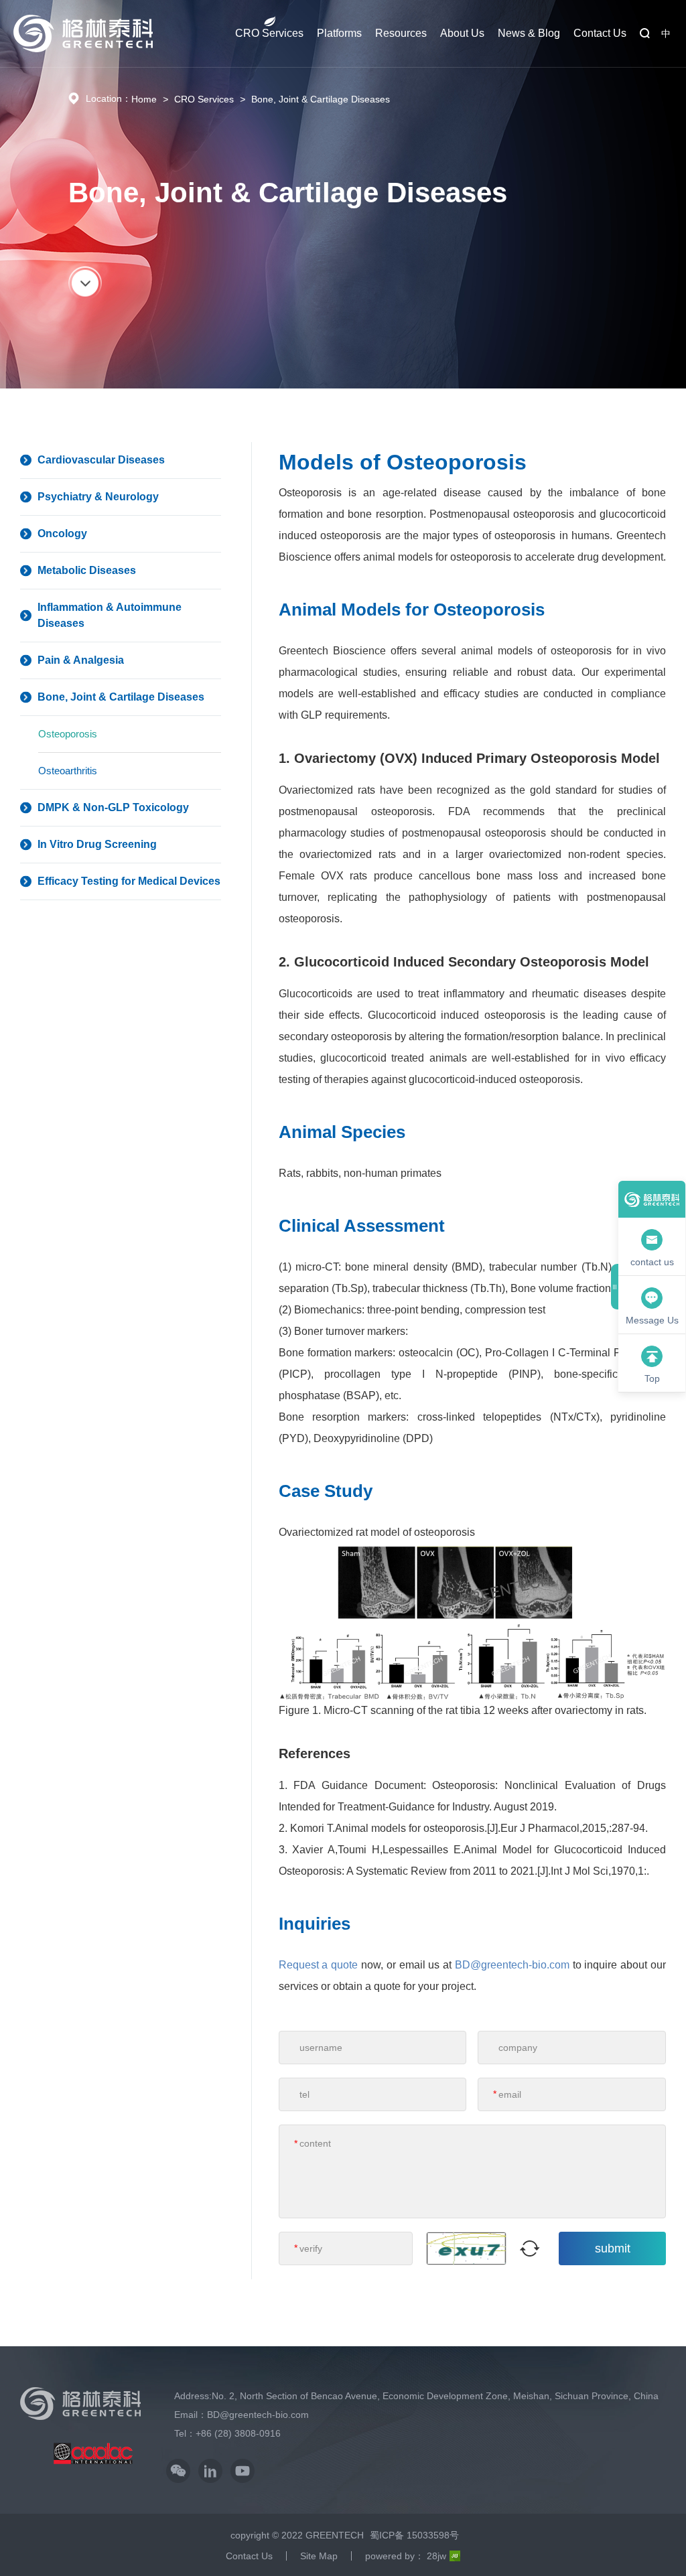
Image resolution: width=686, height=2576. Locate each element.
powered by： (395, 2556)
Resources (401, 33)
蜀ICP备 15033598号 (414, 2535)
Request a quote (319, 1965)
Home (144, 99)
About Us (462, 33)
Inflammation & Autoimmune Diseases (110, 615)
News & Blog (529, 33)
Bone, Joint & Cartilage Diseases (321, 99)
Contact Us (600, 33)
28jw (436, 2556)
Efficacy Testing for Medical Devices (129, 881)
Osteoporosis (68, 734)
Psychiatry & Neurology (98, 497)
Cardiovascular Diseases (101, 460)
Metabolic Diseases (87, 570)
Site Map (319, 2556)
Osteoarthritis (68, 771)
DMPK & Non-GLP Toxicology (113, 807)
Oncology (62, 533)
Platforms (339, 33)
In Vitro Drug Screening (97, 844)
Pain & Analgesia (81, 660)
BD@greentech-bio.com (512, 1965)
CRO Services (269, 33)
